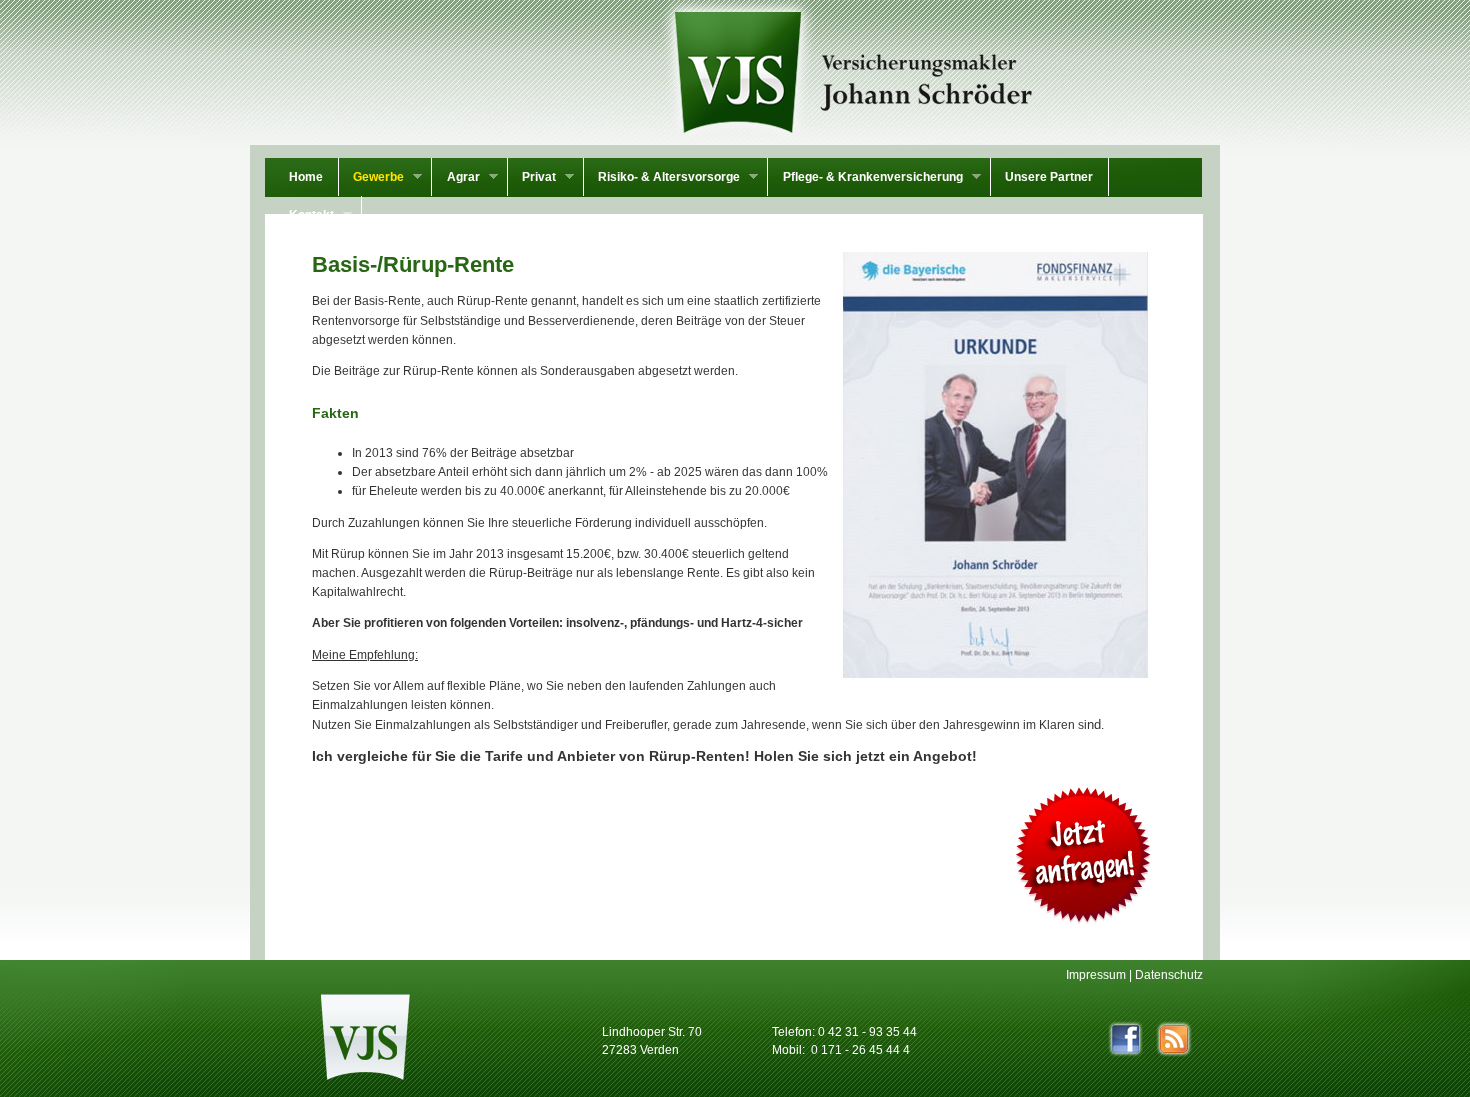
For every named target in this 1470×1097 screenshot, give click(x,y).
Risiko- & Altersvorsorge (662, 179)
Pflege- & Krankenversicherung (865, 179)
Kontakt (304, 217)
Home (306, 177)
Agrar (455, 179)
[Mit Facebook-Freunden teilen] (1126, 1039)
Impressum (1096, 975)
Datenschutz (1169, 975)
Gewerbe (371, 179)
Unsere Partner (1049, 177)
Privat (532, 179)
